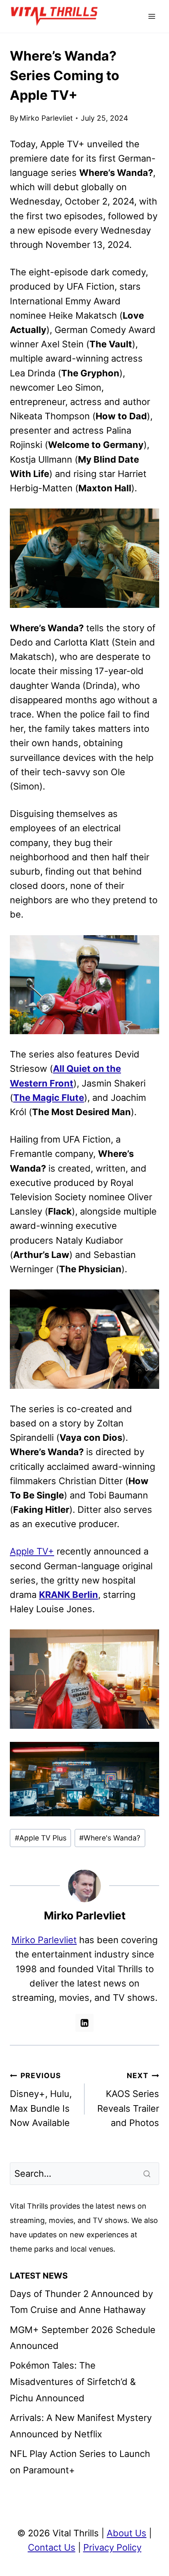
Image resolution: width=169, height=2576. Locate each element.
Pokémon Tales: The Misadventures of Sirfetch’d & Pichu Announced (73, 2381)
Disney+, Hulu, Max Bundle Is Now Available (41, 2100)
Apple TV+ (32, 1551)
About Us (127, 2533)
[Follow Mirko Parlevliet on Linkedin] (84, 2023)
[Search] (148, 2173)
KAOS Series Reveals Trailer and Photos (128, 2100)
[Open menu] (152, 16)
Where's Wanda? (110, 1838)
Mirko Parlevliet (46, 118)
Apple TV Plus (41, 1838)
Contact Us (52, 2547)
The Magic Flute (49, 1098)
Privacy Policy (112, 2547)
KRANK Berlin (69, 1595)
